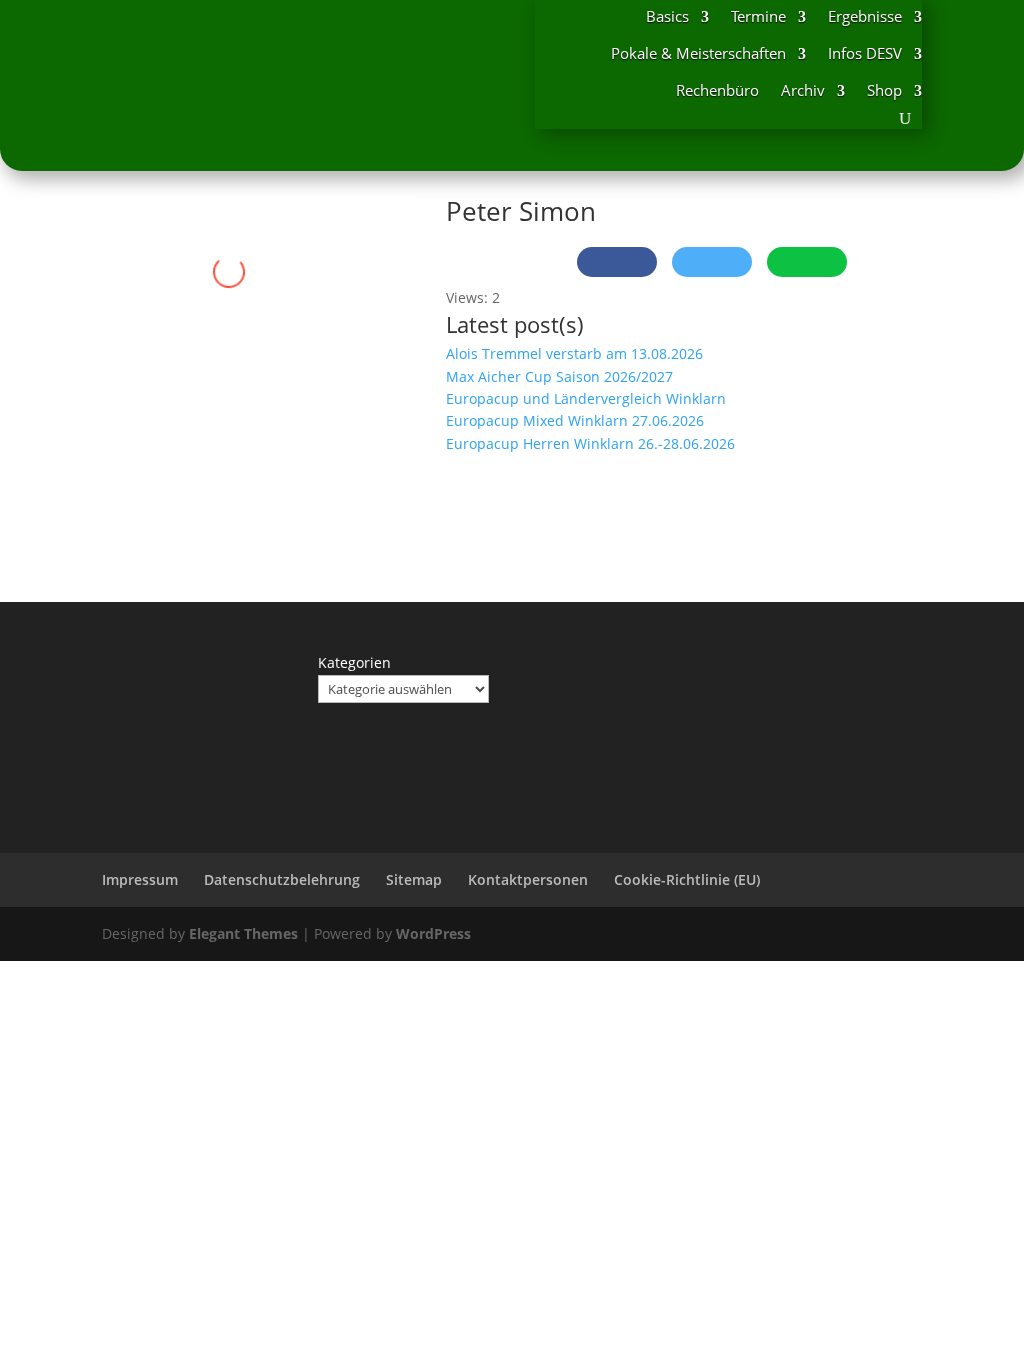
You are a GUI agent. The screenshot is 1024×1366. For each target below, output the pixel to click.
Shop (884, 90)
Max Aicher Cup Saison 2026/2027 (559, 376)
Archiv (803, 90)
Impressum (140, 879)
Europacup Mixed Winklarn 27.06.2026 (575, 420)
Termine (758, 16)
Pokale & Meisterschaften (698, 53)
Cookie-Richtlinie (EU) (687, 879)
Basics (667, 16)
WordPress (433, 933)
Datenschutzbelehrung (282, 879)
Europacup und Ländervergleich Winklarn (586, 398)
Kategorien (354, 662)
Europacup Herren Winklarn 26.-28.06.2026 (590, 443)
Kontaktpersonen (528, 879)
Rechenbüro (717, 90)
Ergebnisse (865, 16)
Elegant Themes (243, 933)
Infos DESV (865, 53)
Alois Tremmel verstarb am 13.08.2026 (574, 353)
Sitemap (414, 879)
